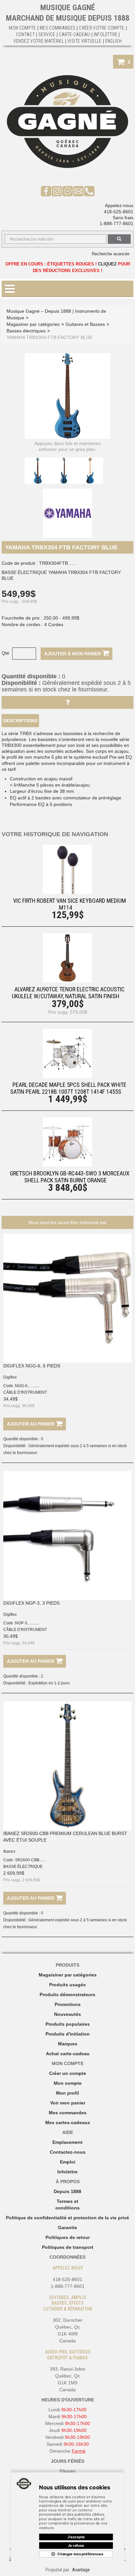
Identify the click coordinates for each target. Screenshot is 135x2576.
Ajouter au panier (31, 1424)
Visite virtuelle (85, 41)
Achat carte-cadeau (68, 2054)
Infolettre (106, 34)
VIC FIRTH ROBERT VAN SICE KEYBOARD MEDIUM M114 (69, 904)
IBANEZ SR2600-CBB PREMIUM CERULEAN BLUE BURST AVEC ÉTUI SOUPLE (65, 1837)
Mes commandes (58, 28)
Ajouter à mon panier (73, 654)
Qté (5, 653)
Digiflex (10, 1377)
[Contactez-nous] (78, 191)
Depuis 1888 (67, 2191)
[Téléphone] (89, 191)
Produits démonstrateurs (67, 1995)
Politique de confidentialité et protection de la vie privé (67, 2218)
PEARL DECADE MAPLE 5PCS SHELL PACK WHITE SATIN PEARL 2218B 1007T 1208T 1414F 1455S (68, 1088)
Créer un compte (68, 2073)
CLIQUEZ (107, 264)
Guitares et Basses (85, 324)
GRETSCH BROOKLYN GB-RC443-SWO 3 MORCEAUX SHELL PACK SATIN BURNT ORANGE (70, 1177)
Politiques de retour (68, 2237)
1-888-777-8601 (116, 223)
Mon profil (67, 2093)
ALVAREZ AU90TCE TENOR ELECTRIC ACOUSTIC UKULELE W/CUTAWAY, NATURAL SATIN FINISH (68, 993)
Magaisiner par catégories (68, 1975)
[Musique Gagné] (67, 122)
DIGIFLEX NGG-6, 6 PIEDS (32, 1366)
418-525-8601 (119, 212)
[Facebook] (46, 191)
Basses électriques (26, 331)
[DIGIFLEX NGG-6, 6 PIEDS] (67, 1298)
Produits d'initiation (68, 2034)
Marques (68, 2044)
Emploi (68, 2162)
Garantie (67, 2228)
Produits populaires (68, 2024)
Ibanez (9, 1851)
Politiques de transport (68, 2247)
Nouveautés (67, 2014)
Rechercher (119, 239)
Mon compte (68, 2083)
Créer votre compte (102, 28)
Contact (25, 34)
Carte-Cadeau (75, 34)
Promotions (68, 2004)
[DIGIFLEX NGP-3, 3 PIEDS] (67, 1535)
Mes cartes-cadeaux (68, 2122)
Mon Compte (22, 28)
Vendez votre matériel (39, 41)
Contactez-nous (68, 2152)
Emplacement (67, 2142)
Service (47, 34)
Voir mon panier (68, 2103)
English (113, 41)
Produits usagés (67, 1985)
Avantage (81, 2570)
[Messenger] (68, 191)
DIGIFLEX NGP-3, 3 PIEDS (31, 1603)
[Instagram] (57, 191)
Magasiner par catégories (33, 324)
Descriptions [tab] (20, 721)
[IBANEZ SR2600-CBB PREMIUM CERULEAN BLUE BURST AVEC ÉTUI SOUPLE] (67, 1766)
